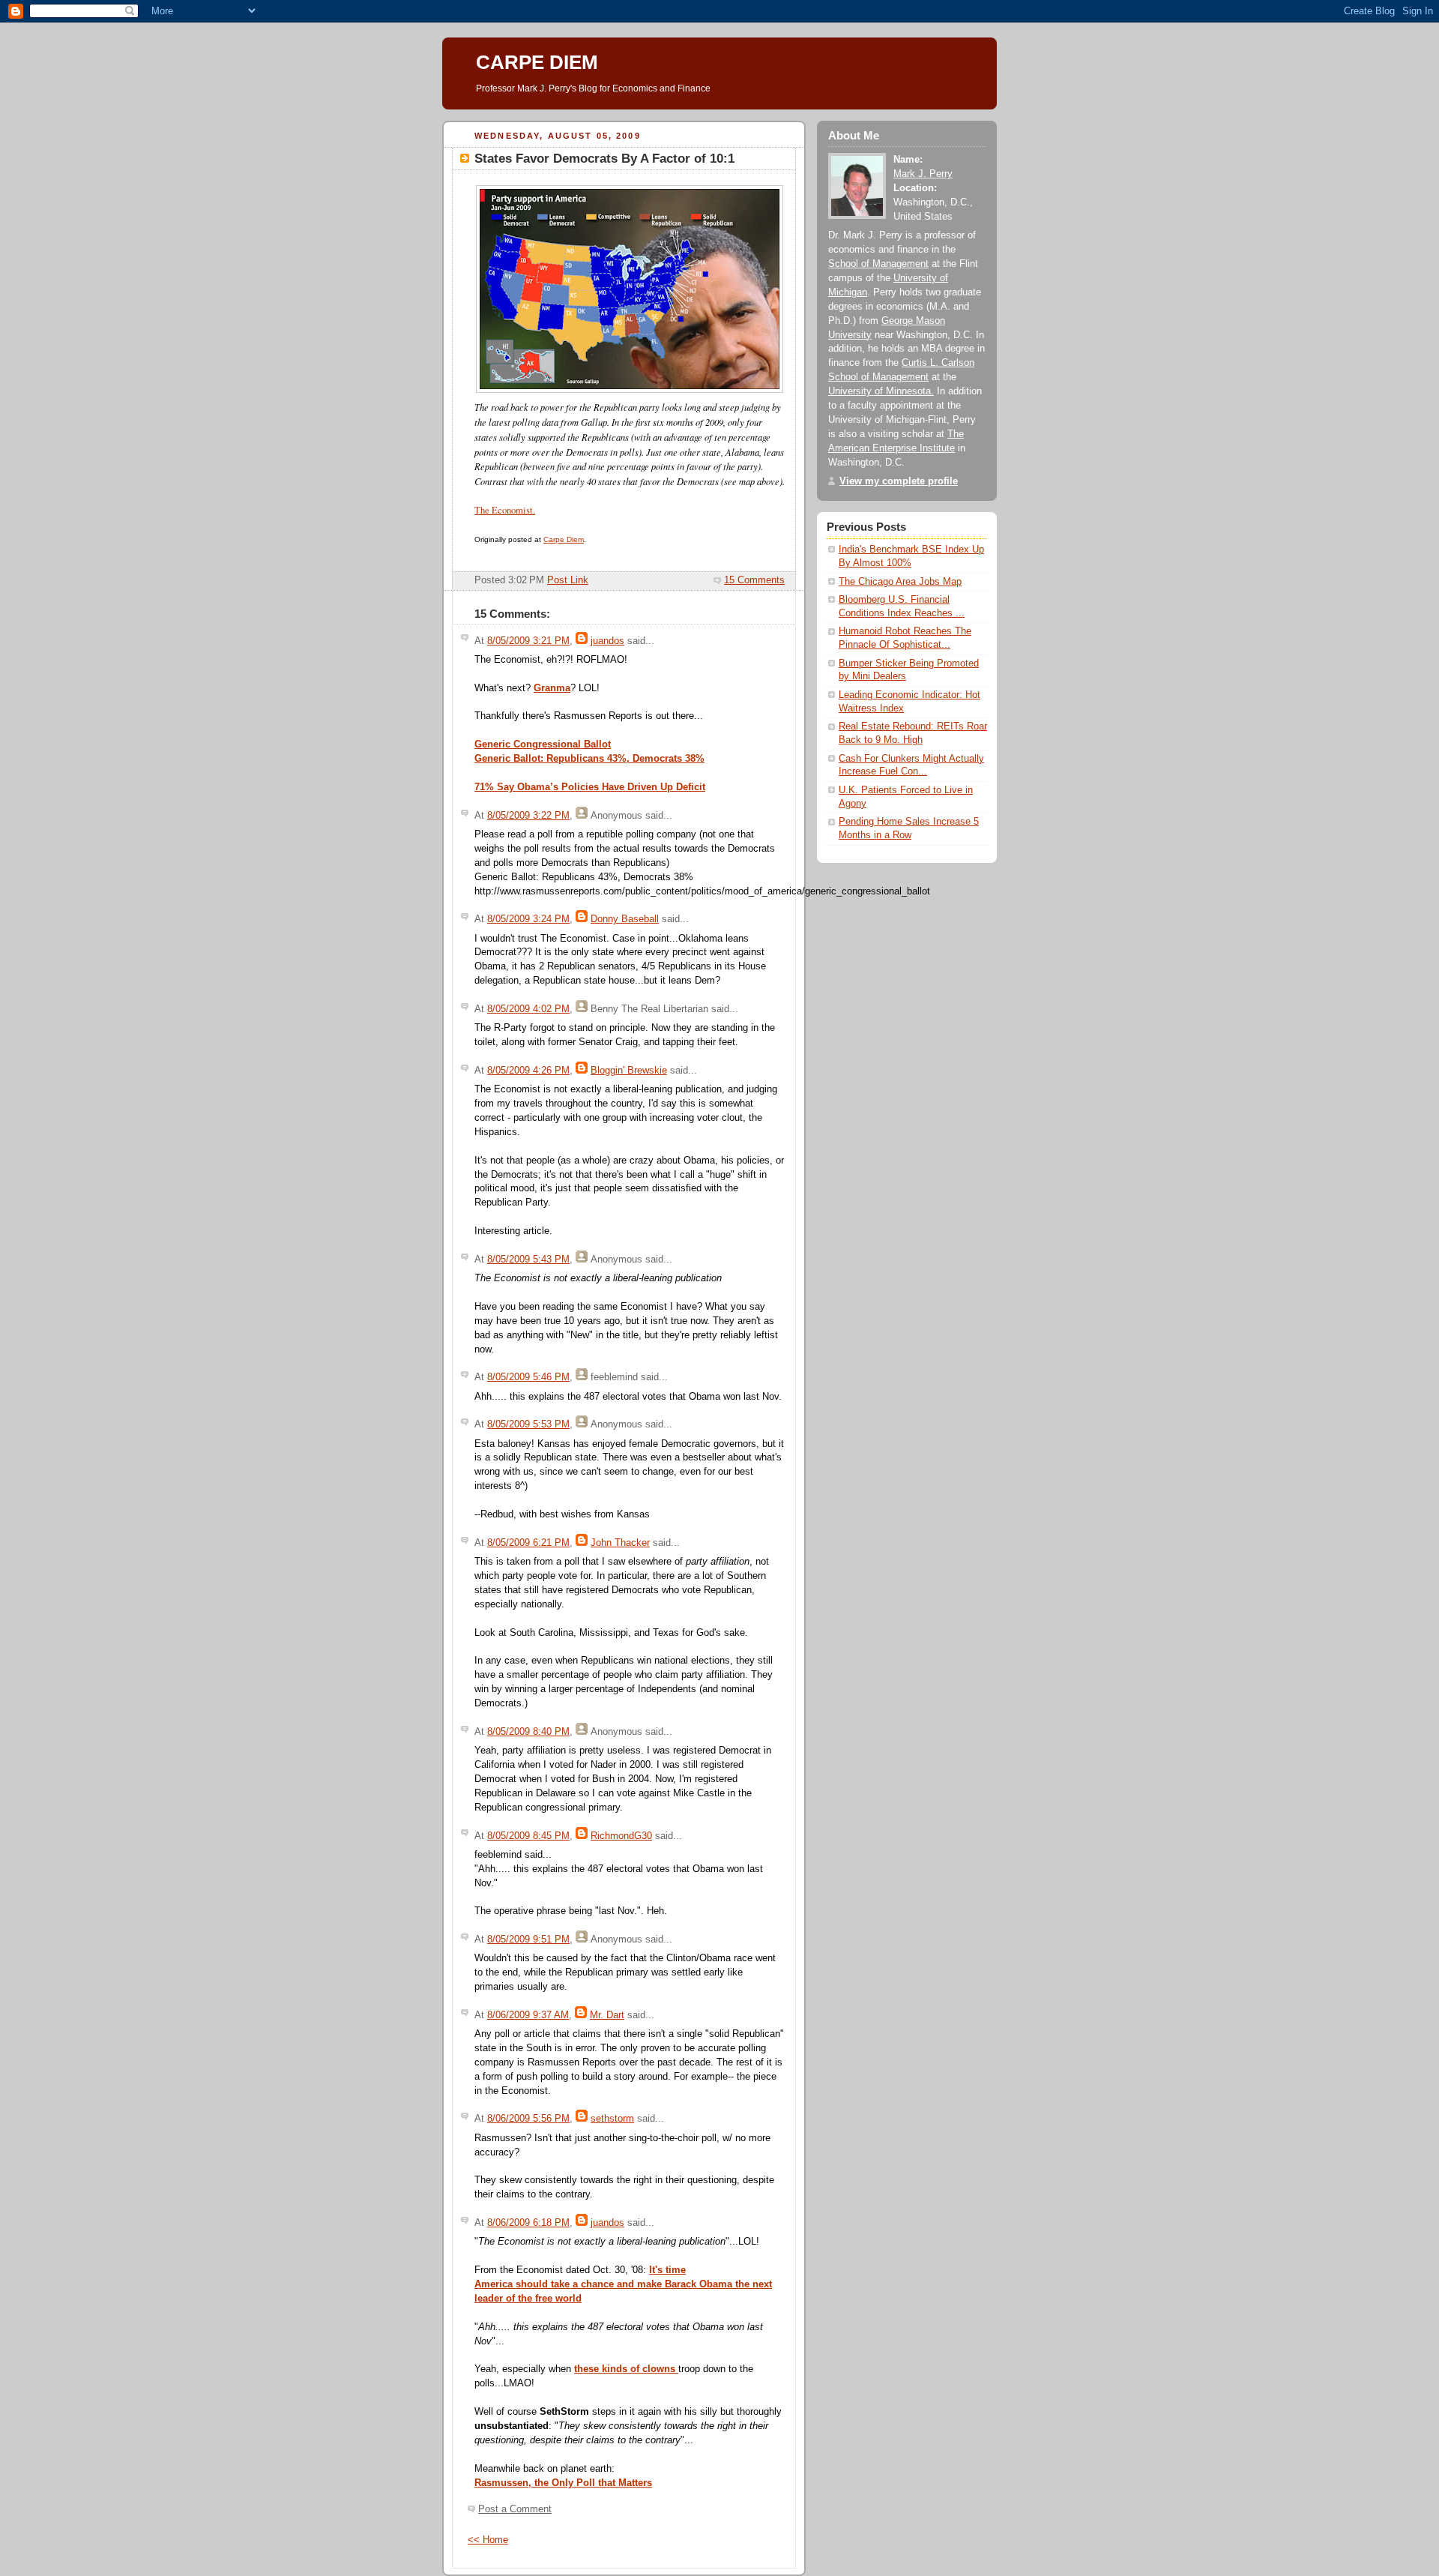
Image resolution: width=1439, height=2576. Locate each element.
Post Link (568, 580)
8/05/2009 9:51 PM (528, 1939)
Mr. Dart (607, 2015)
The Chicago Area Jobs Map (900, 582)
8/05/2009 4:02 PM (528, 1009)
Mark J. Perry (923, 174)
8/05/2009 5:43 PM (528, 1260)
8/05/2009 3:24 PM (528, 919)
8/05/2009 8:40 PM (528, 1732)
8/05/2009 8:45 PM (528, 1836)
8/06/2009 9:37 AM (528, 2015)
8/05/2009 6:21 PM (528, 1543)
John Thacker (620, 1543)
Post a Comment (515, 2509)
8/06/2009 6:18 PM (528, 2223)
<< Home (488, 2540)
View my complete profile (899, 481)
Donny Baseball (625, 919)
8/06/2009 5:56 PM (528, 2119)
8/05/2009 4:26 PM (528, 1071)
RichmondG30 (621, 1836)
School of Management (878, 264)
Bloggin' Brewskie (629, 1071)
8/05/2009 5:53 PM (528, 1424)
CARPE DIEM (537, 62)
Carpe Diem (564, 539)
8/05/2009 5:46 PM (528, 1377)
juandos (607, 641)
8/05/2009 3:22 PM (528, 816)
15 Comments (754, 580)
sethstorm (612, 2119)
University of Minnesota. (881, 391)
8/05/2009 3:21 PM (528, 641)
